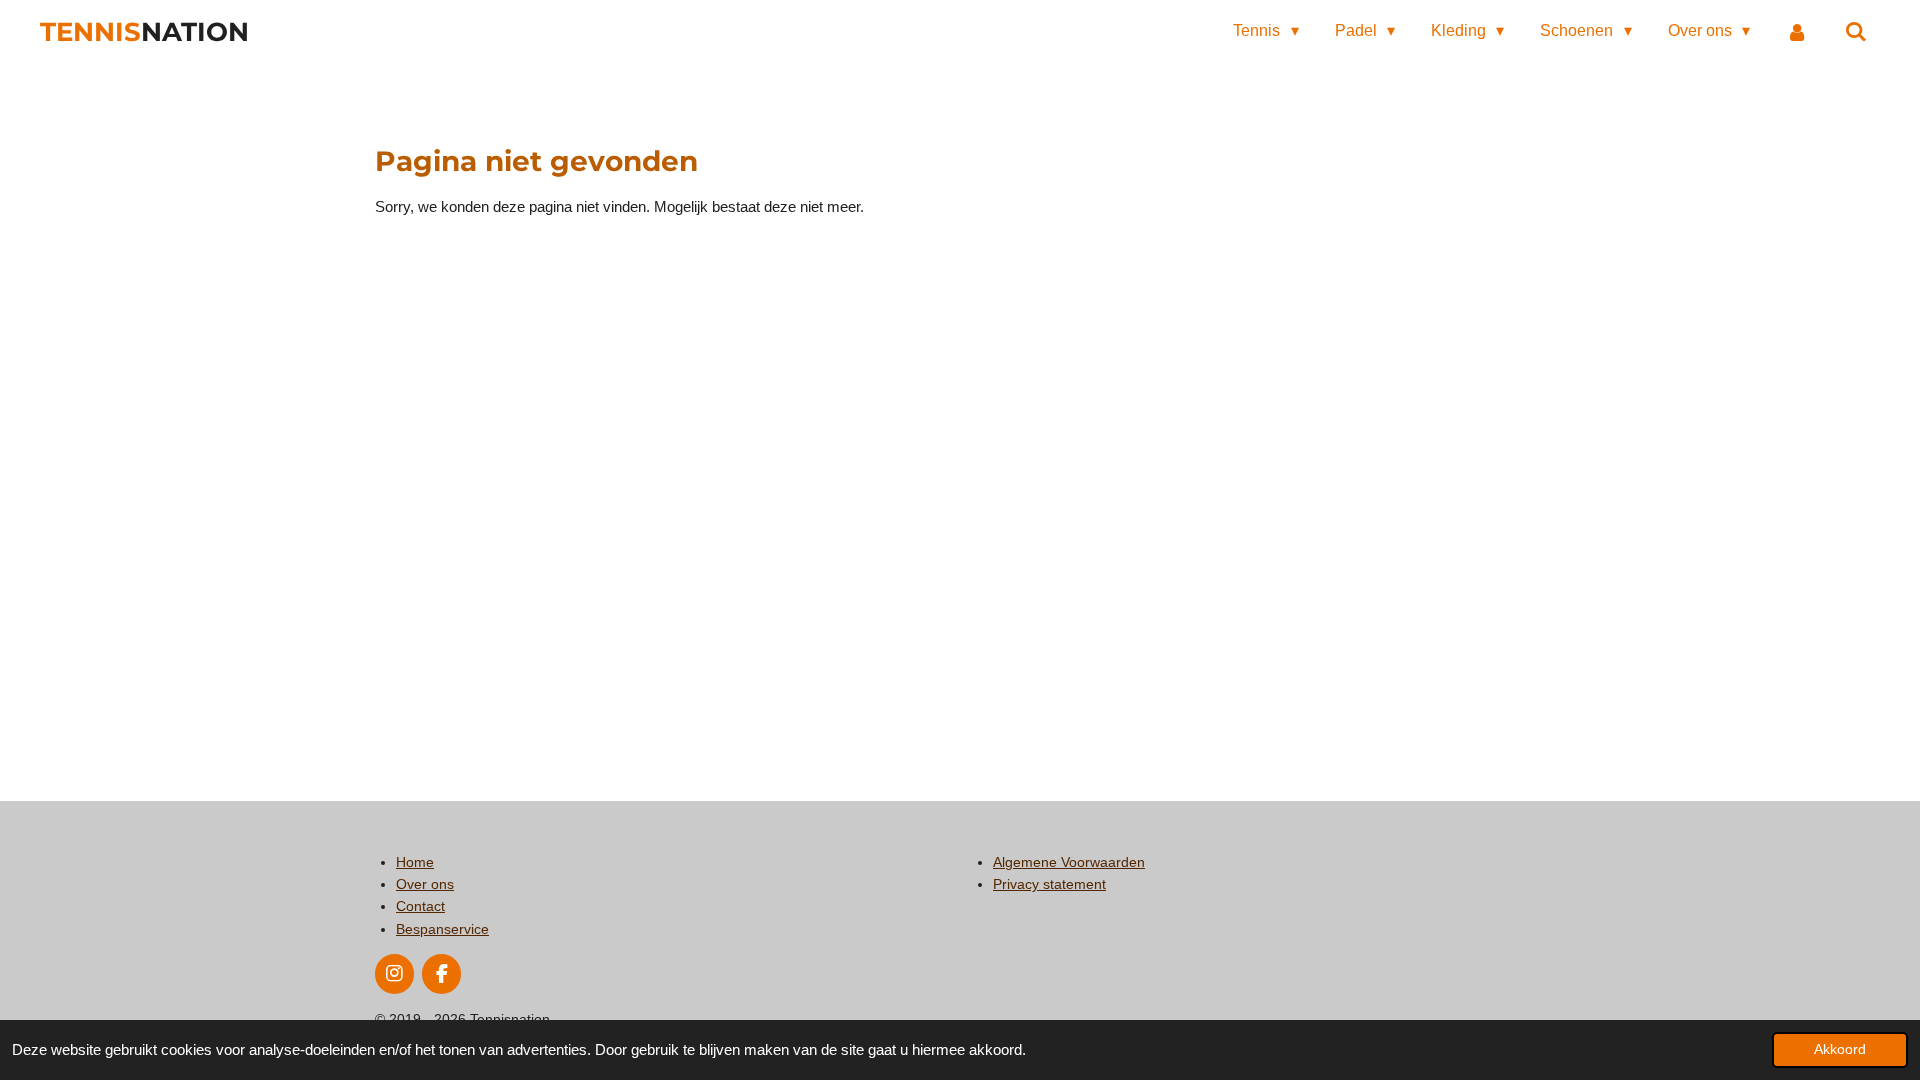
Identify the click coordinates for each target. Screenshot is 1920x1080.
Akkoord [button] (1840, 1049)
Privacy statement (1049, 884)
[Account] (1797, 31)
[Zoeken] (1856, 31)
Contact (420, 906)
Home (415, 862)
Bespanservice (442, 929)
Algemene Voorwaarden (1069, 862)
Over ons (425, 884)
